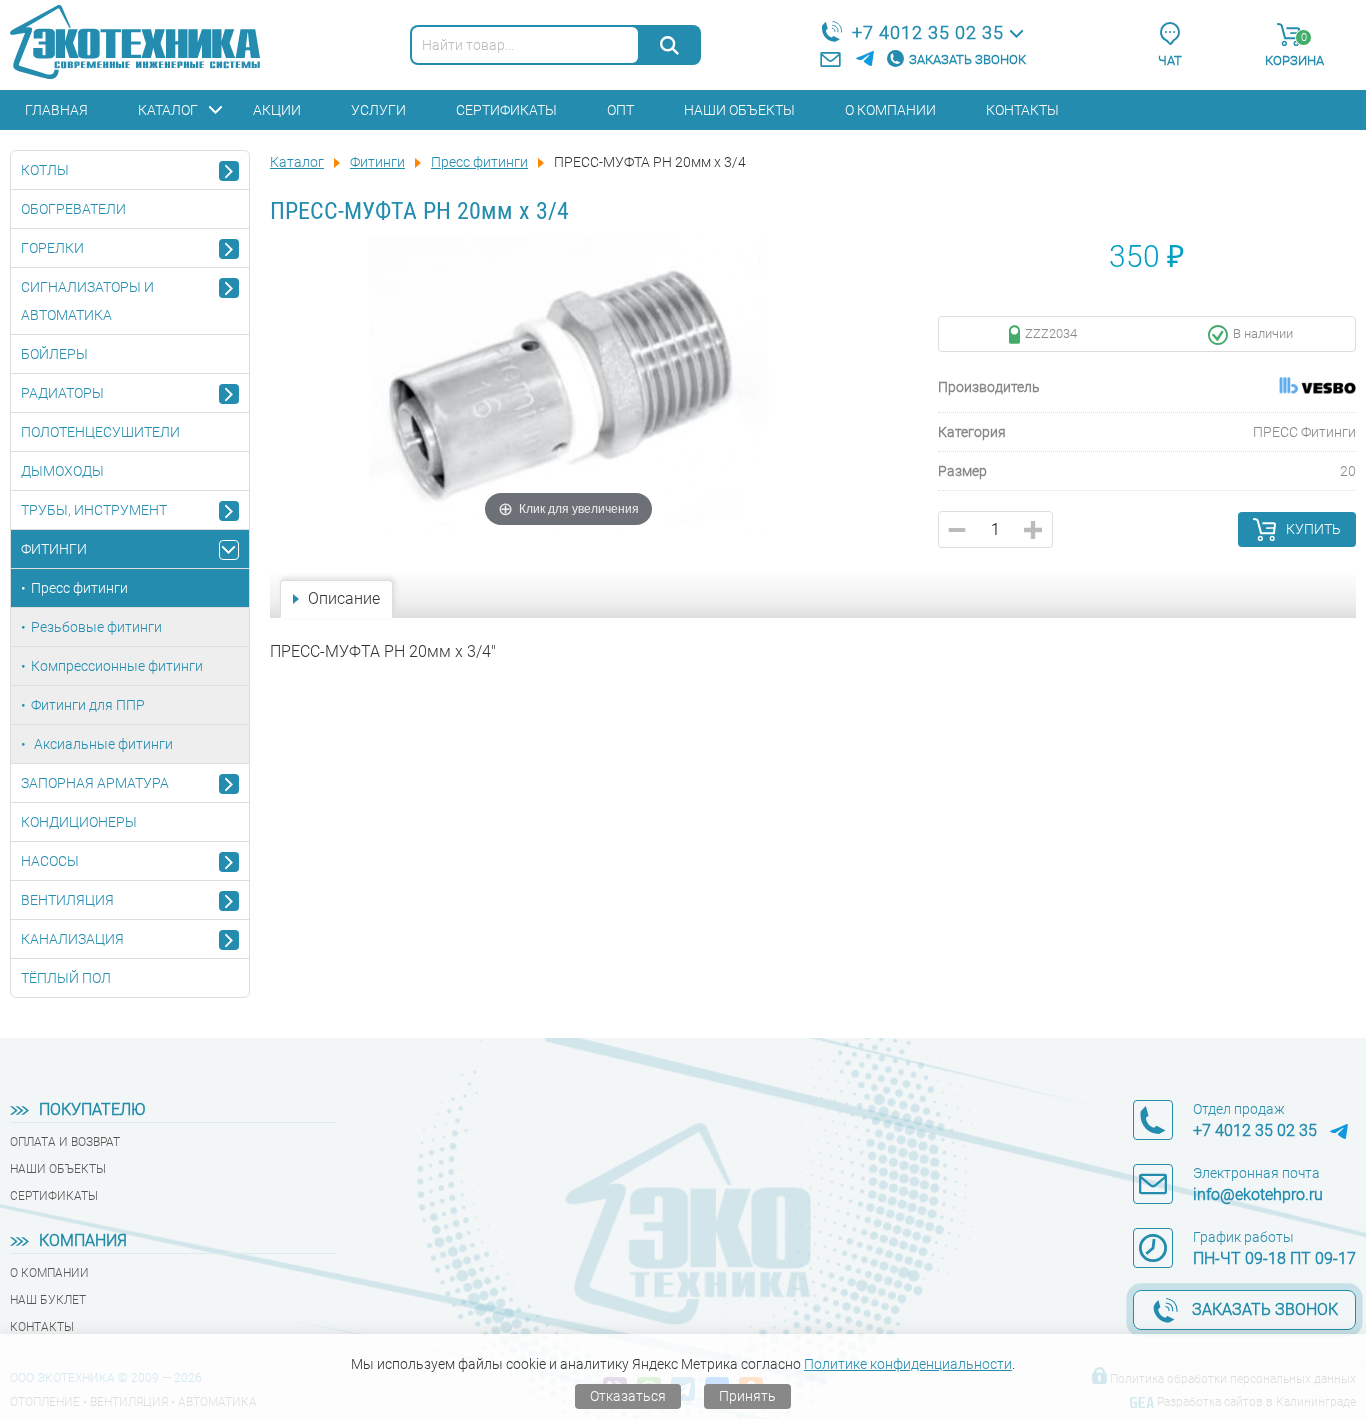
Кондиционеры (79, 822)
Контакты (1022, 110)
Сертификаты (506, 110)
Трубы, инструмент (94, 510)
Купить (1313, 529)
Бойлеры (54, 354)
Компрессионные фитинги (117, 666)
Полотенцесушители (100, 432)
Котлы (45, 170)
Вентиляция (67, 900)
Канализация (72, 939)
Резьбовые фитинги (96, 627)
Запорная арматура (95, 783)
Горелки (52, 248)
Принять (747, 1396)
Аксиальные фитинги (102, 744)
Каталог (168, 110)
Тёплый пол (66, 978)
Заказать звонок (967, 59)
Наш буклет (48, 1300)
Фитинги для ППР (88, 705)
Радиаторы (62, 393)
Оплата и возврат (65, 1142)
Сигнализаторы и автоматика (87, 301)
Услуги (378, 110)
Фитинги (54, 549)
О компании (890, 110)
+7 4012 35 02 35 (928, 32)
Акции (277, 110)
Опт (620, 110)
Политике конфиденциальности (908, 1364)
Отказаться (628, 1396)
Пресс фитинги (79, 588)
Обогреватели (73, 209)
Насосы (50, 861)
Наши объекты (739, 110)
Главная (56, 110)
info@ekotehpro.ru (1258, 1194)
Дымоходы (62, 471)
